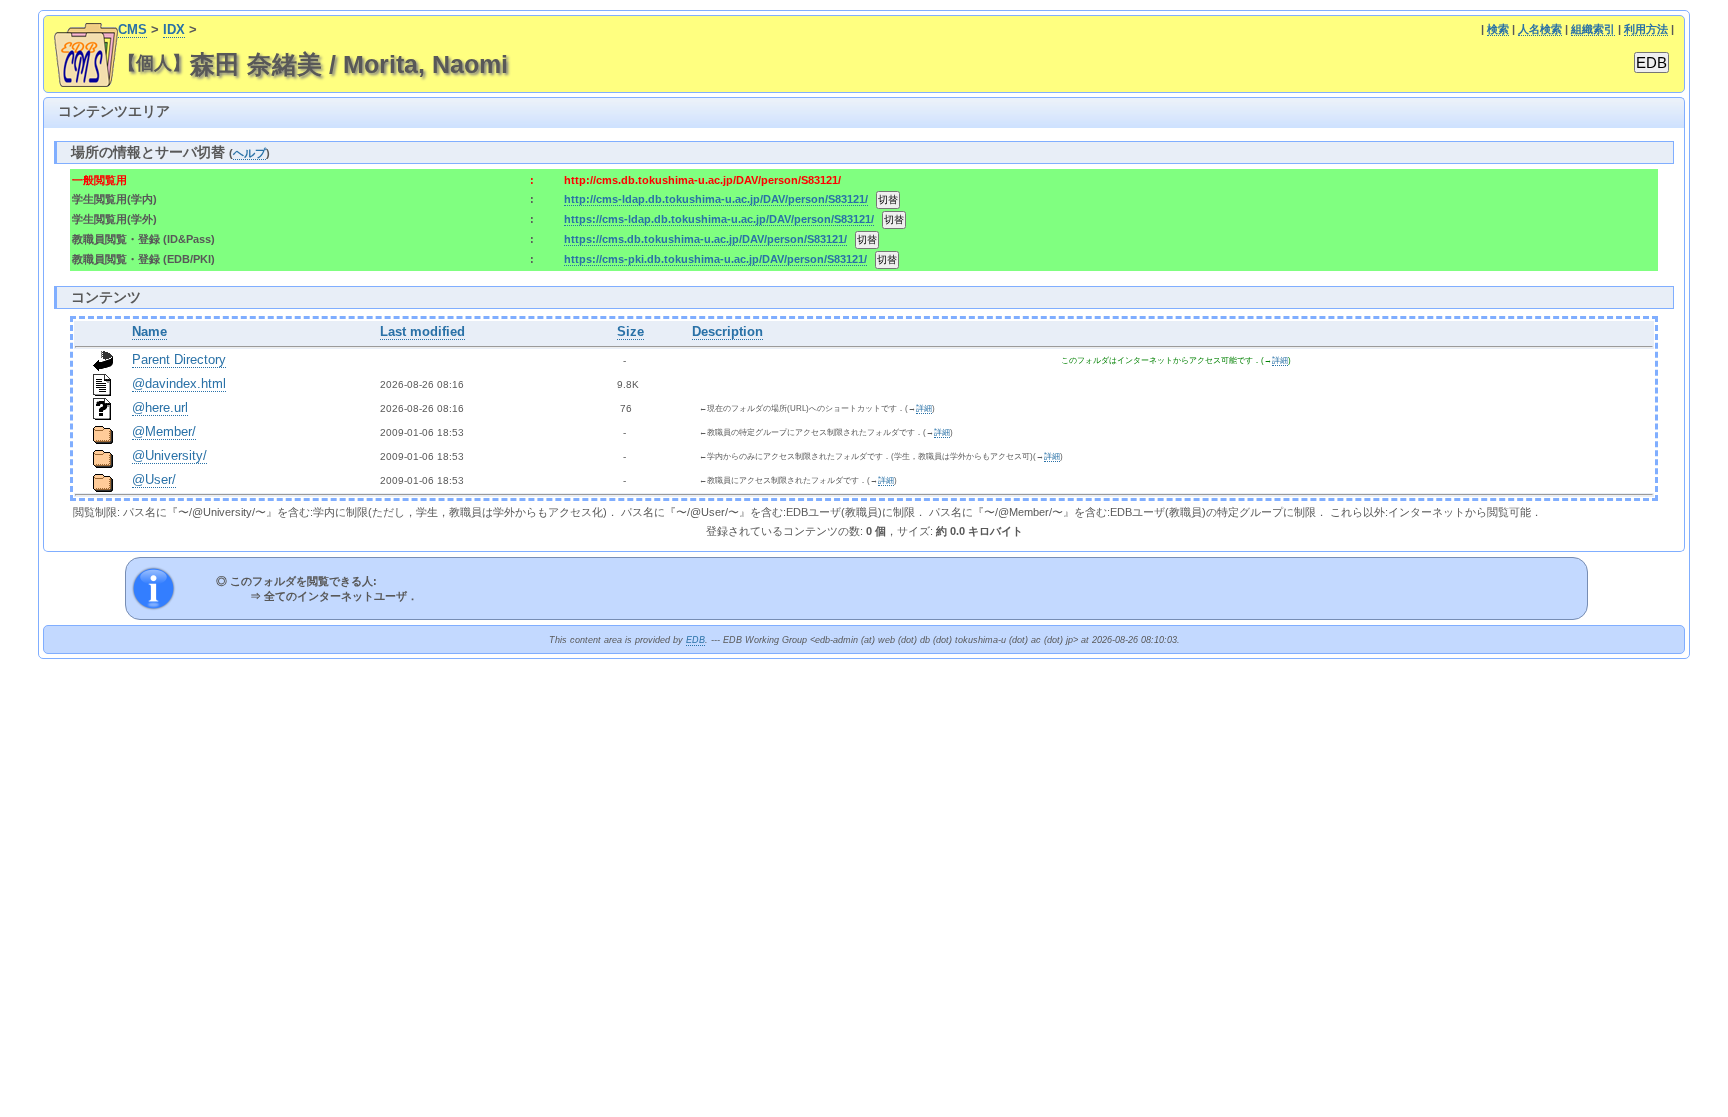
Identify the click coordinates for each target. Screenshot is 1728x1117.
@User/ (154, 480)
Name (149, 332)
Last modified (422, 332)
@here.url (160, 408)
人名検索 (1540, 29)
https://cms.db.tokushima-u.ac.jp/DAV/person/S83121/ (705, 239)
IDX (174, 30)
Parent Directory (179, 360)
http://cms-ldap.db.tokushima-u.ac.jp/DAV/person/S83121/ (716, 199)
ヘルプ (249, 153)
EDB (695, 640)
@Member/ (164, 432)
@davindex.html (179, 384)
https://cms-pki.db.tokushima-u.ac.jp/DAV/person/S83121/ (715, 259)
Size (630, 332)
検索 (1498, 29)
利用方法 (1646, 29)
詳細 (1280, 360)
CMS (132, 30)
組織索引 (1593, 29)
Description (727, 332)
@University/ (169, 456)
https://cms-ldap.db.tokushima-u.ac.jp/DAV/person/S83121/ (719, 219)
